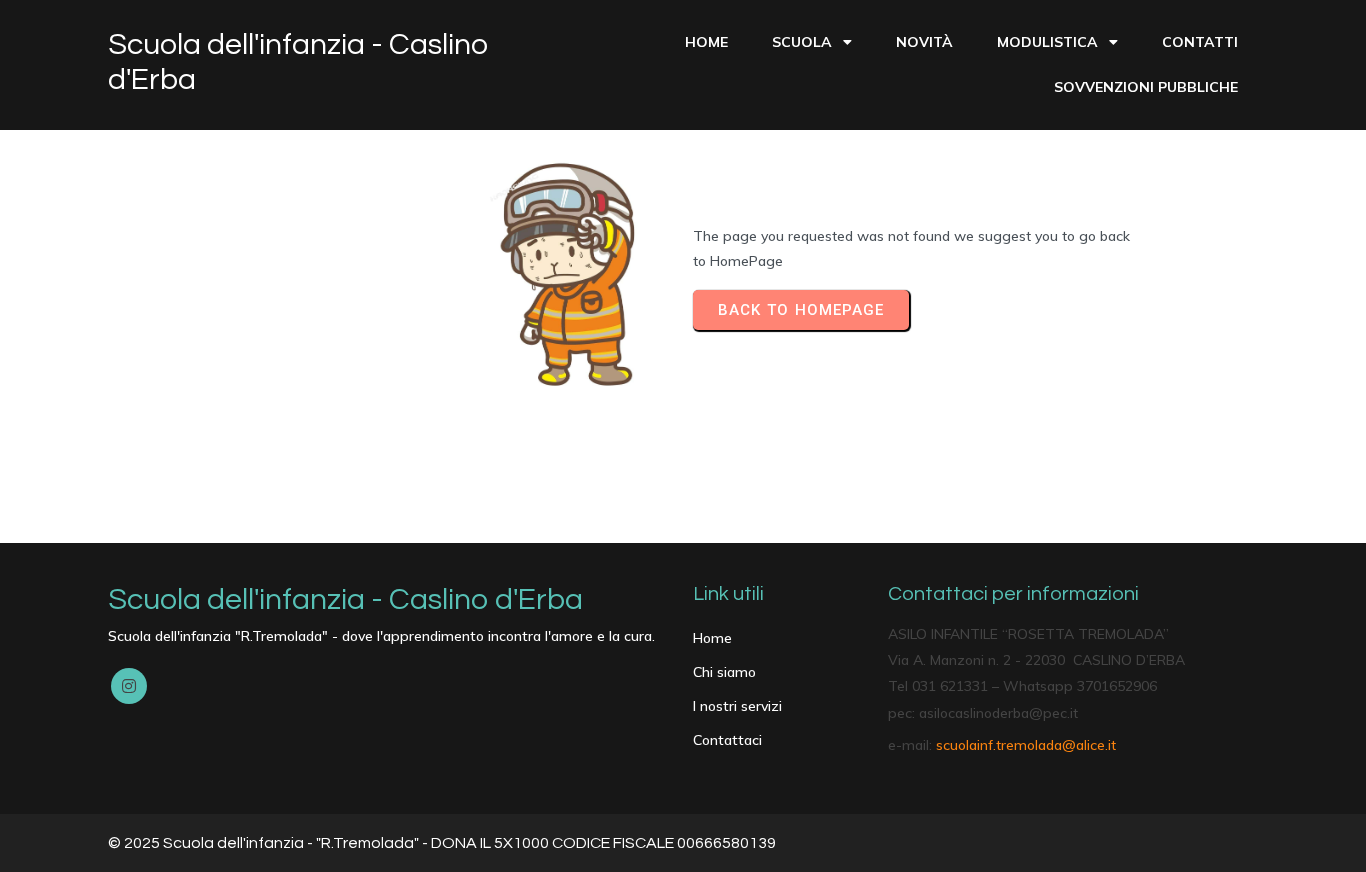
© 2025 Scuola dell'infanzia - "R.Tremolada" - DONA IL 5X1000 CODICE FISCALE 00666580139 (442, 843)
